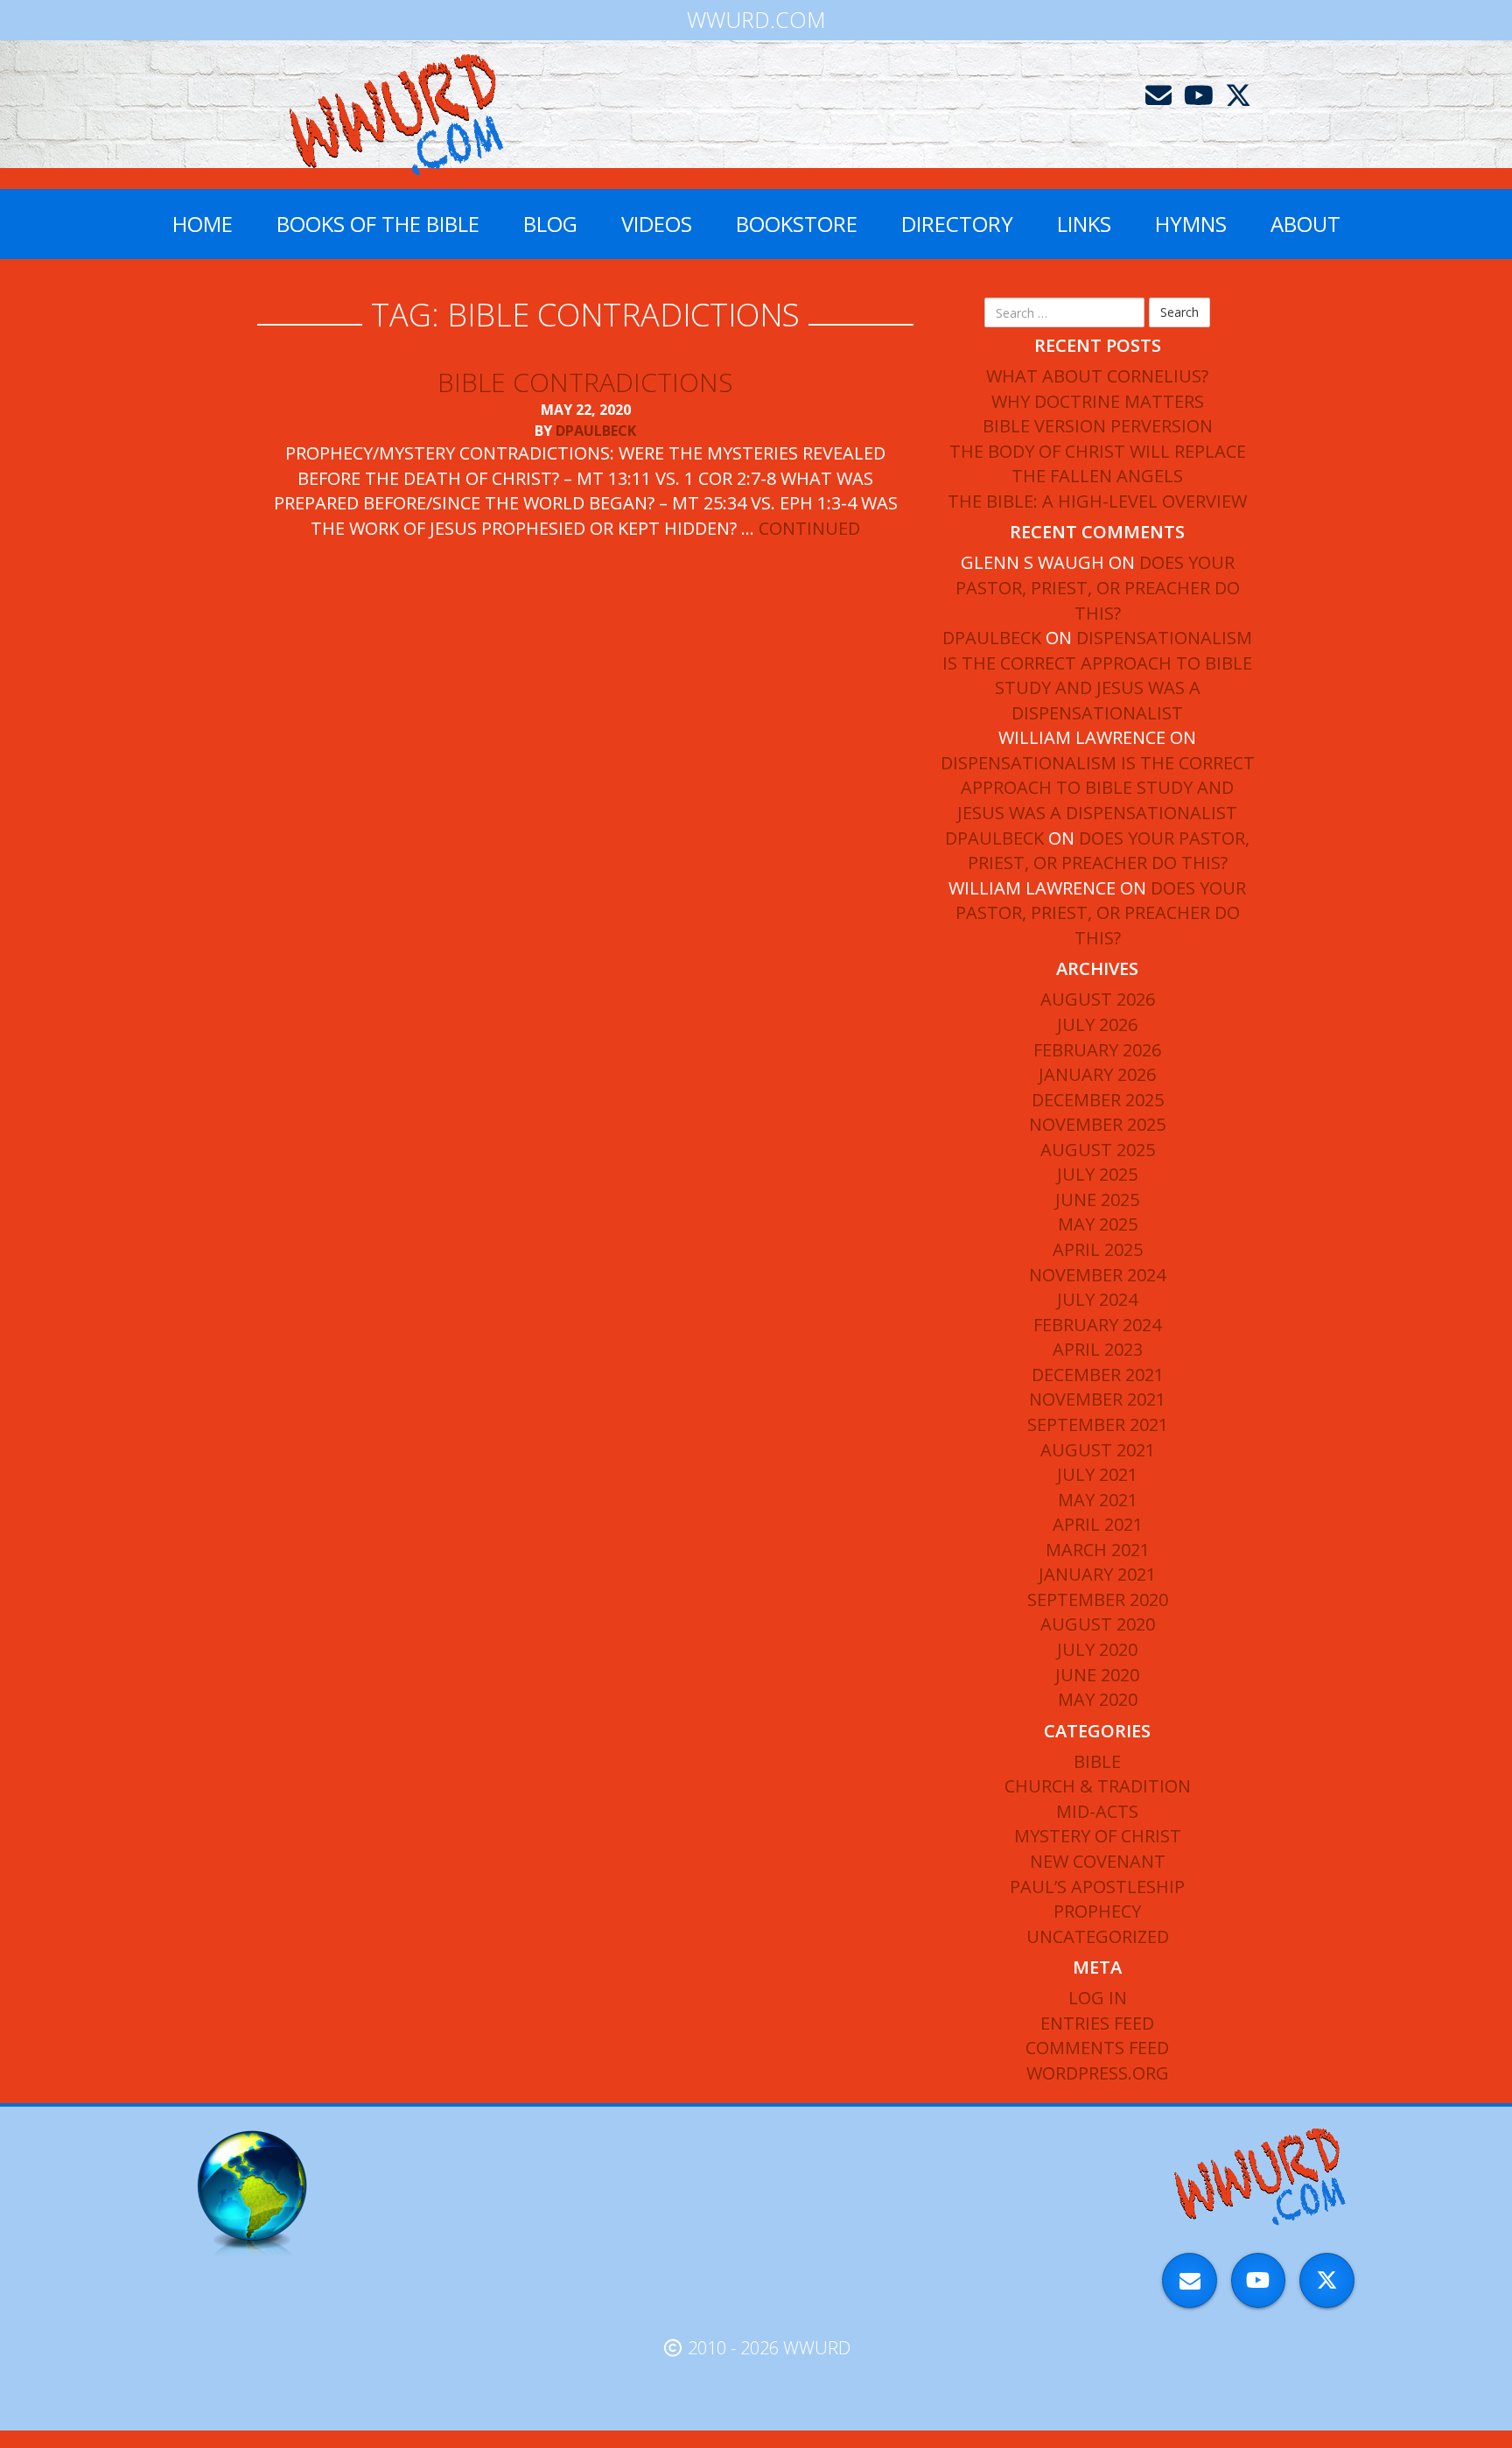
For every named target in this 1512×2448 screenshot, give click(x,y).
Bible (1097, 1761)
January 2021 (1097, 1574)
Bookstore (797, 224)
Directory (957, 224)
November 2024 (1097, 1275)
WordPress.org (1098, 2073)
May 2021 (1098, 1500)
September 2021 (1098, 1424)
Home (203, 224)
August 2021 (1098, 1450)
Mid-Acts (1097, 1811)
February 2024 (1097, 1325)
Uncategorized (1098, 1936)
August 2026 (1098, 999)
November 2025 (1097, 1124)
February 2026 (1097, 1050)
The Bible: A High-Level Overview (1097, 501)
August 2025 (1098, 1150)
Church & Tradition (1098, 1786)
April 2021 (1098, 1524)
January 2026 (1097, 1074)
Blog (550, 224)
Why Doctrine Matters (1098, 401)
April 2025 (1098, 1249)
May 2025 (1098, 1224)
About (1305, 224)
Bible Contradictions (585, 382)
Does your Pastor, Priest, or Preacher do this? (1098, 587)
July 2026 (1097, 1024)
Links (1084, 224)
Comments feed (1097, 2048)
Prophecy (1097, 1911)
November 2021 (1097, 1399)
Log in (1098, 1998)
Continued (809, 528)
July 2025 (1097, 1174)
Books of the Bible (378, 224)
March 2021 (1098, 1550)
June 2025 (1097, 1199)
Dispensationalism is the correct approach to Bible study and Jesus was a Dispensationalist (1097, 675)
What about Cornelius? (1097, 376)
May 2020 (1098, 1699)
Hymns (1191, 224)
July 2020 (1097, 1649)
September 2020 (1098, 1599)
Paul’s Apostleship (1097, 1887)
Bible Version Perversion (1098, 426)
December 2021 (1098, 1375)
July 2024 (1097, 1299)
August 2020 (1098, 1624)
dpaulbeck (596, 431)
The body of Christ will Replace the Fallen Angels (1098, 464)
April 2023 (1098, 1349)
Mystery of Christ (1098, 1836)
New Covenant (1098, 1861)
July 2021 (1097, 1474)
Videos (657, 224)
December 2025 (1098, 1100)
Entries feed (1097, 2023)
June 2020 (1097, 1675)
